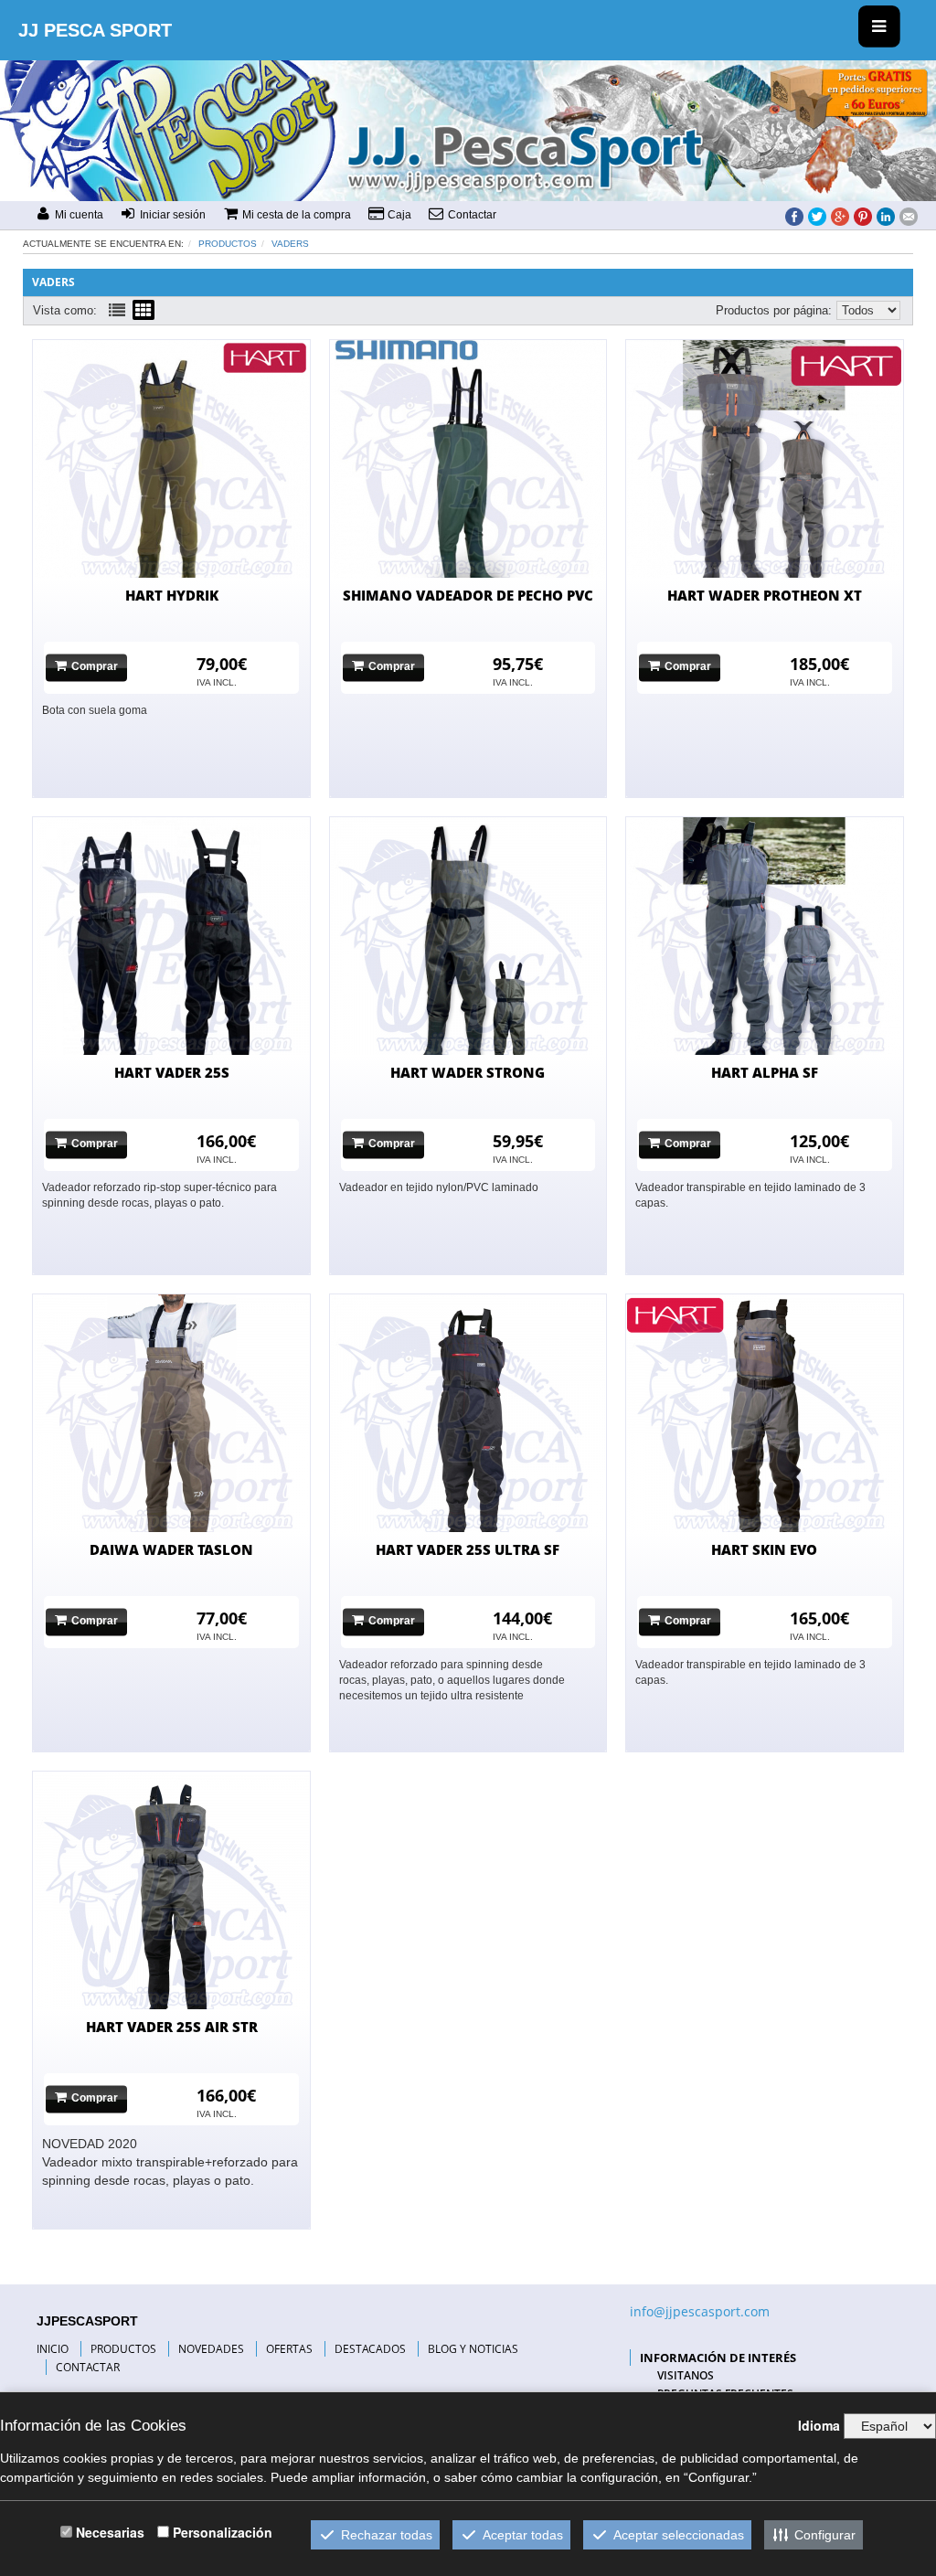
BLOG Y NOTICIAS (473, 2349)
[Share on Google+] (840, 216)
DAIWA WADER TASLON (171, 1549)
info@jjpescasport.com (700, 2311)
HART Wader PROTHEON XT (765, 595)
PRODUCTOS (123, 2349)
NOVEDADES (211, 2349)
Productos (228, 244)
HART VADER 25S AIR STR (172, 2027)
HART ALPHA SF (765, 1072)
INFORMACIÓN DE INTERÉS (718, 2358)
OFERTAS (289, 2349)
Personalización (223, 2532)
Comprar (95, 667)
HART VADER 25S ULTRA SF (468, 1549)
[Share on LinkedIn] (886, 216)
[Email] (909, 216)
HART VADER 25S (172, 1072)
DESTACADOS (370, 2349)
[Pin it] (863, 216)
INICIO (53, 2349)
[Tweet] (817, 216)
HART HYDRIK (172, 595)
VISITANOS (686, 2375)
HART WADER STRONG (468, 1072)
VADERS (290, 244)
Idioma (819, 2425)
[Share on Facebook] (794, 216)
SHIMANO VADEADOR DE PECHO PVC (468, 595)
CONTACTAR (88, 2367)
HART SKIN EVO (764, 1549)
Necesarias (110, 2532)
